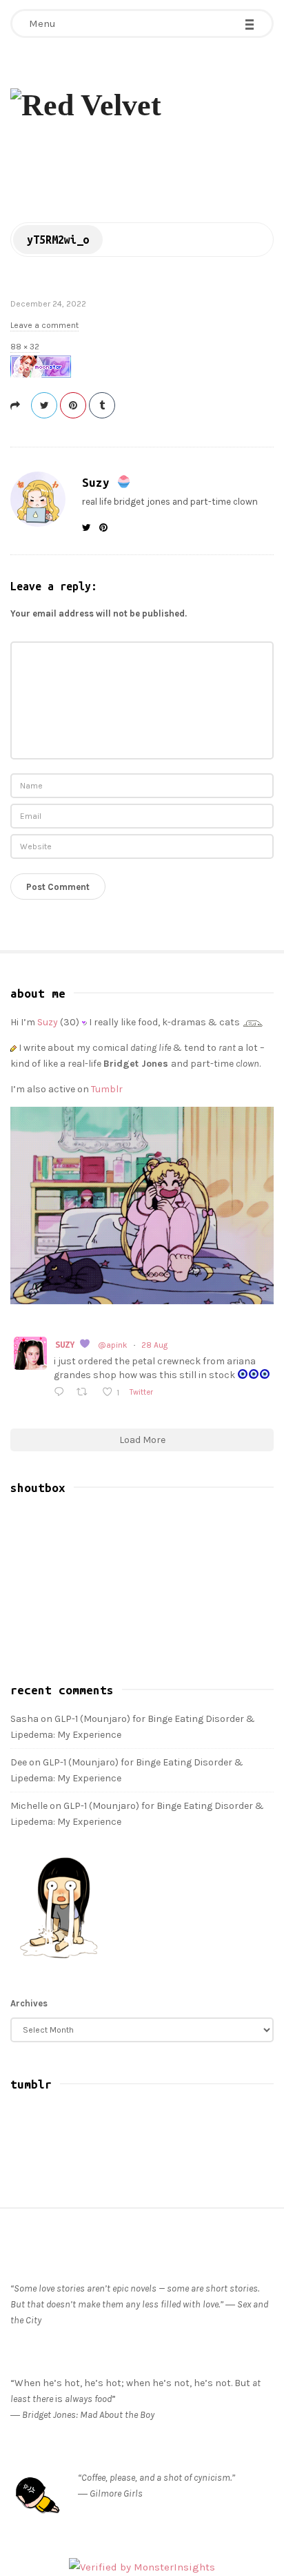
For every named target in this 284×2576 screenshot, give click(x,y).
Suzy (99, 482)
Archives (29, 2003)
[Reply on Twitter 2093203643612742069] (62, 1393)
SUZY (67, 1344)
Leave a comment (44, 325)
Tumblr (107, 1089)
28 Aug (154, 1345)
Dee (19, 1762)
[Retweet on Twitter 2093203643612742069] (85, 1393)
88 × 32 (25, 347)
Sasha (24, 1719)
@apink (113, 1345)
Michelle (29, 1806)
